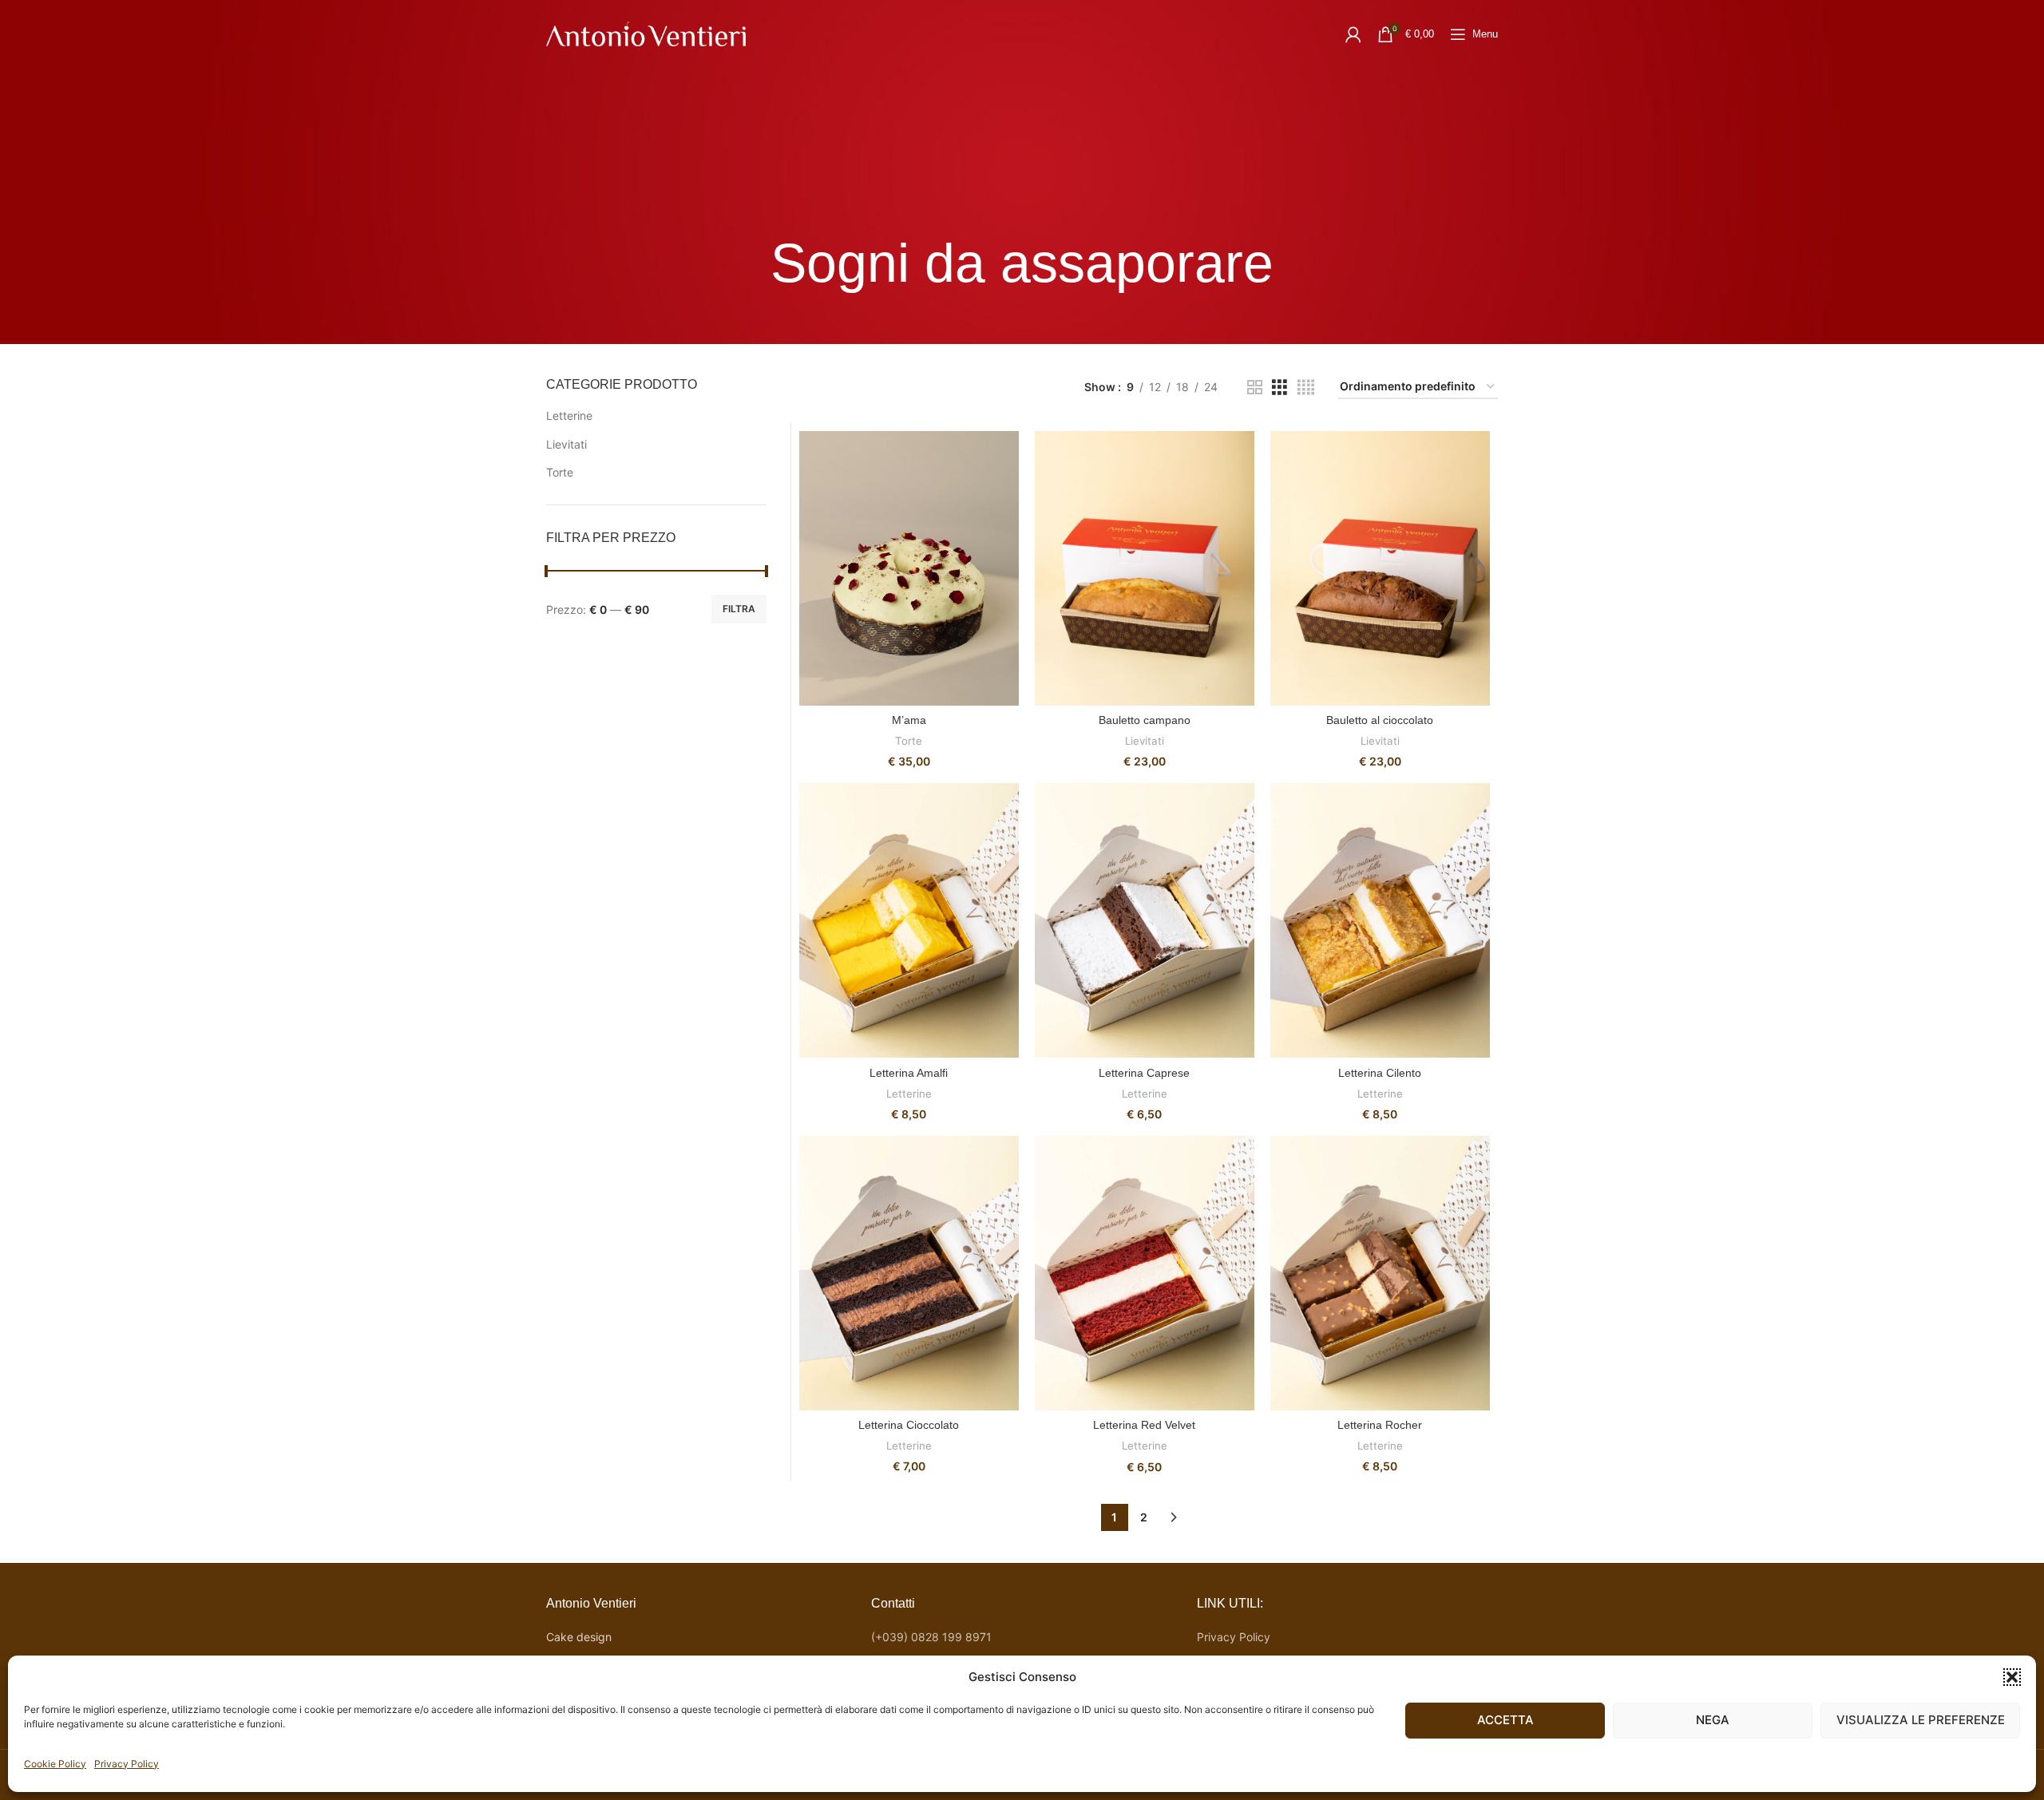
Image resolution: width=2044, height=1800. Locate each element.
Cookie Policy (55, 1764)
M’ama (909, 720)
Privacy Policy (127, 1764)
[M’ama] (909, 568)
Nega (1713, 1720)
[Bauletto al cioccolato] (1380, 568)
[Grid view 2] (1255, 388)
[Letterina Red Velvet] (1145, 1273)
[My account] (1353, 34)
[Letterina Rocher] (1380, 1273)
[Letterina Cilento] (1380, 920)
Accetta (1505, 1720)
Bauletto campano (1145, 720)
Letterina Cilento (1380, 1073)
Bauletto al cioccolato (1380, 720)
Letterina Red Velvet (1144, 1425)
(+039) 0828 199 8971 (931, 1637)
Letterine (569, 415)
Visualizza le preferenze (1921, 1720)
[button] (2012, 1677)
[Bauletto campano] (1145, 568)
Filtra (739, 609)
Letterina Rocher (1380, 1425)
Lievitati (566, 444)
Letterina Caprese (1144, 1073)
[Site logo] (646, 32)
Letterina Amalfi (909, 1073)
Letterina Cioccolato (909, 1425)
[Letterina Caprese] (1145, 920)
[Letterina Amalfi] (909, 920)
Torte (560, 472)
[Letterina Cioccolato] (909, 1273)
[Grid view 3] (1279, 388)
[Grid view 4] (1306, 388)
